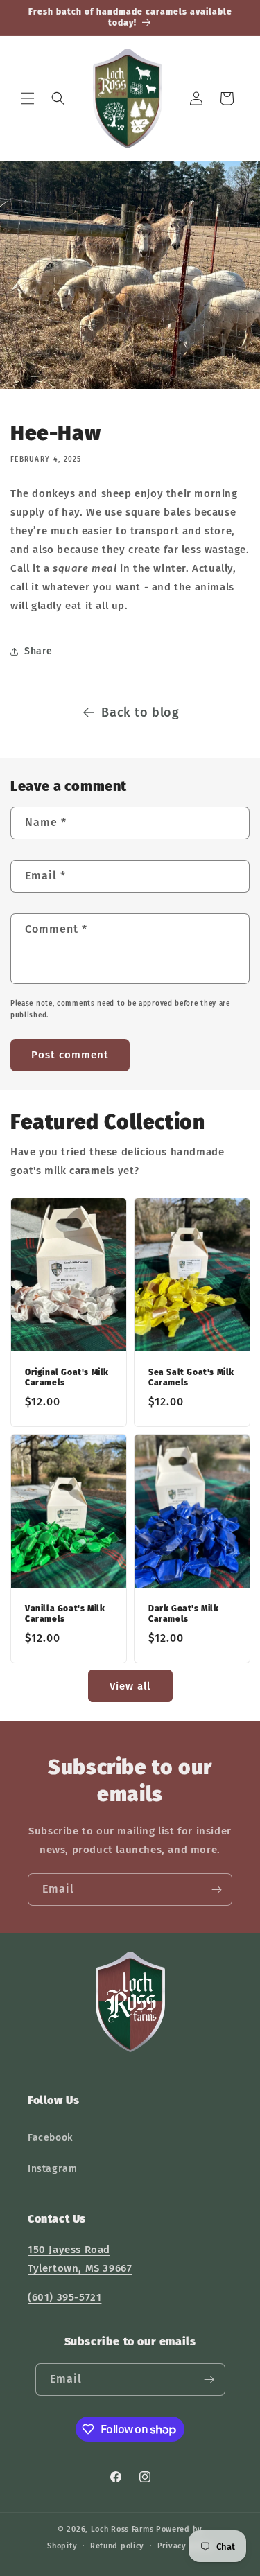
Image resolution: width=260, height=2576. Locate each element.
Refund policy (117, 2546)
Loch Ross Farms (122, 2529)
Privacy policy (185, 2546)
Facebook (50, 2138)
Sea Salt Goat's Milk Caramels (191, 1377)
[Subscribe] (216, 1890)
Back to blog (140, 712)
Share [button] (38, 651)
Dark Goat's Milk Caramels (184, 1613)
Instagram (52, 2169)
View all (130, 1686)
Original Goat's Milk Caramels (67, 1377)
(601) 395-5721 (64, 2297)
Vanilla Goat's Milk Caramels (65, 1613)
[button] (28, 98)
